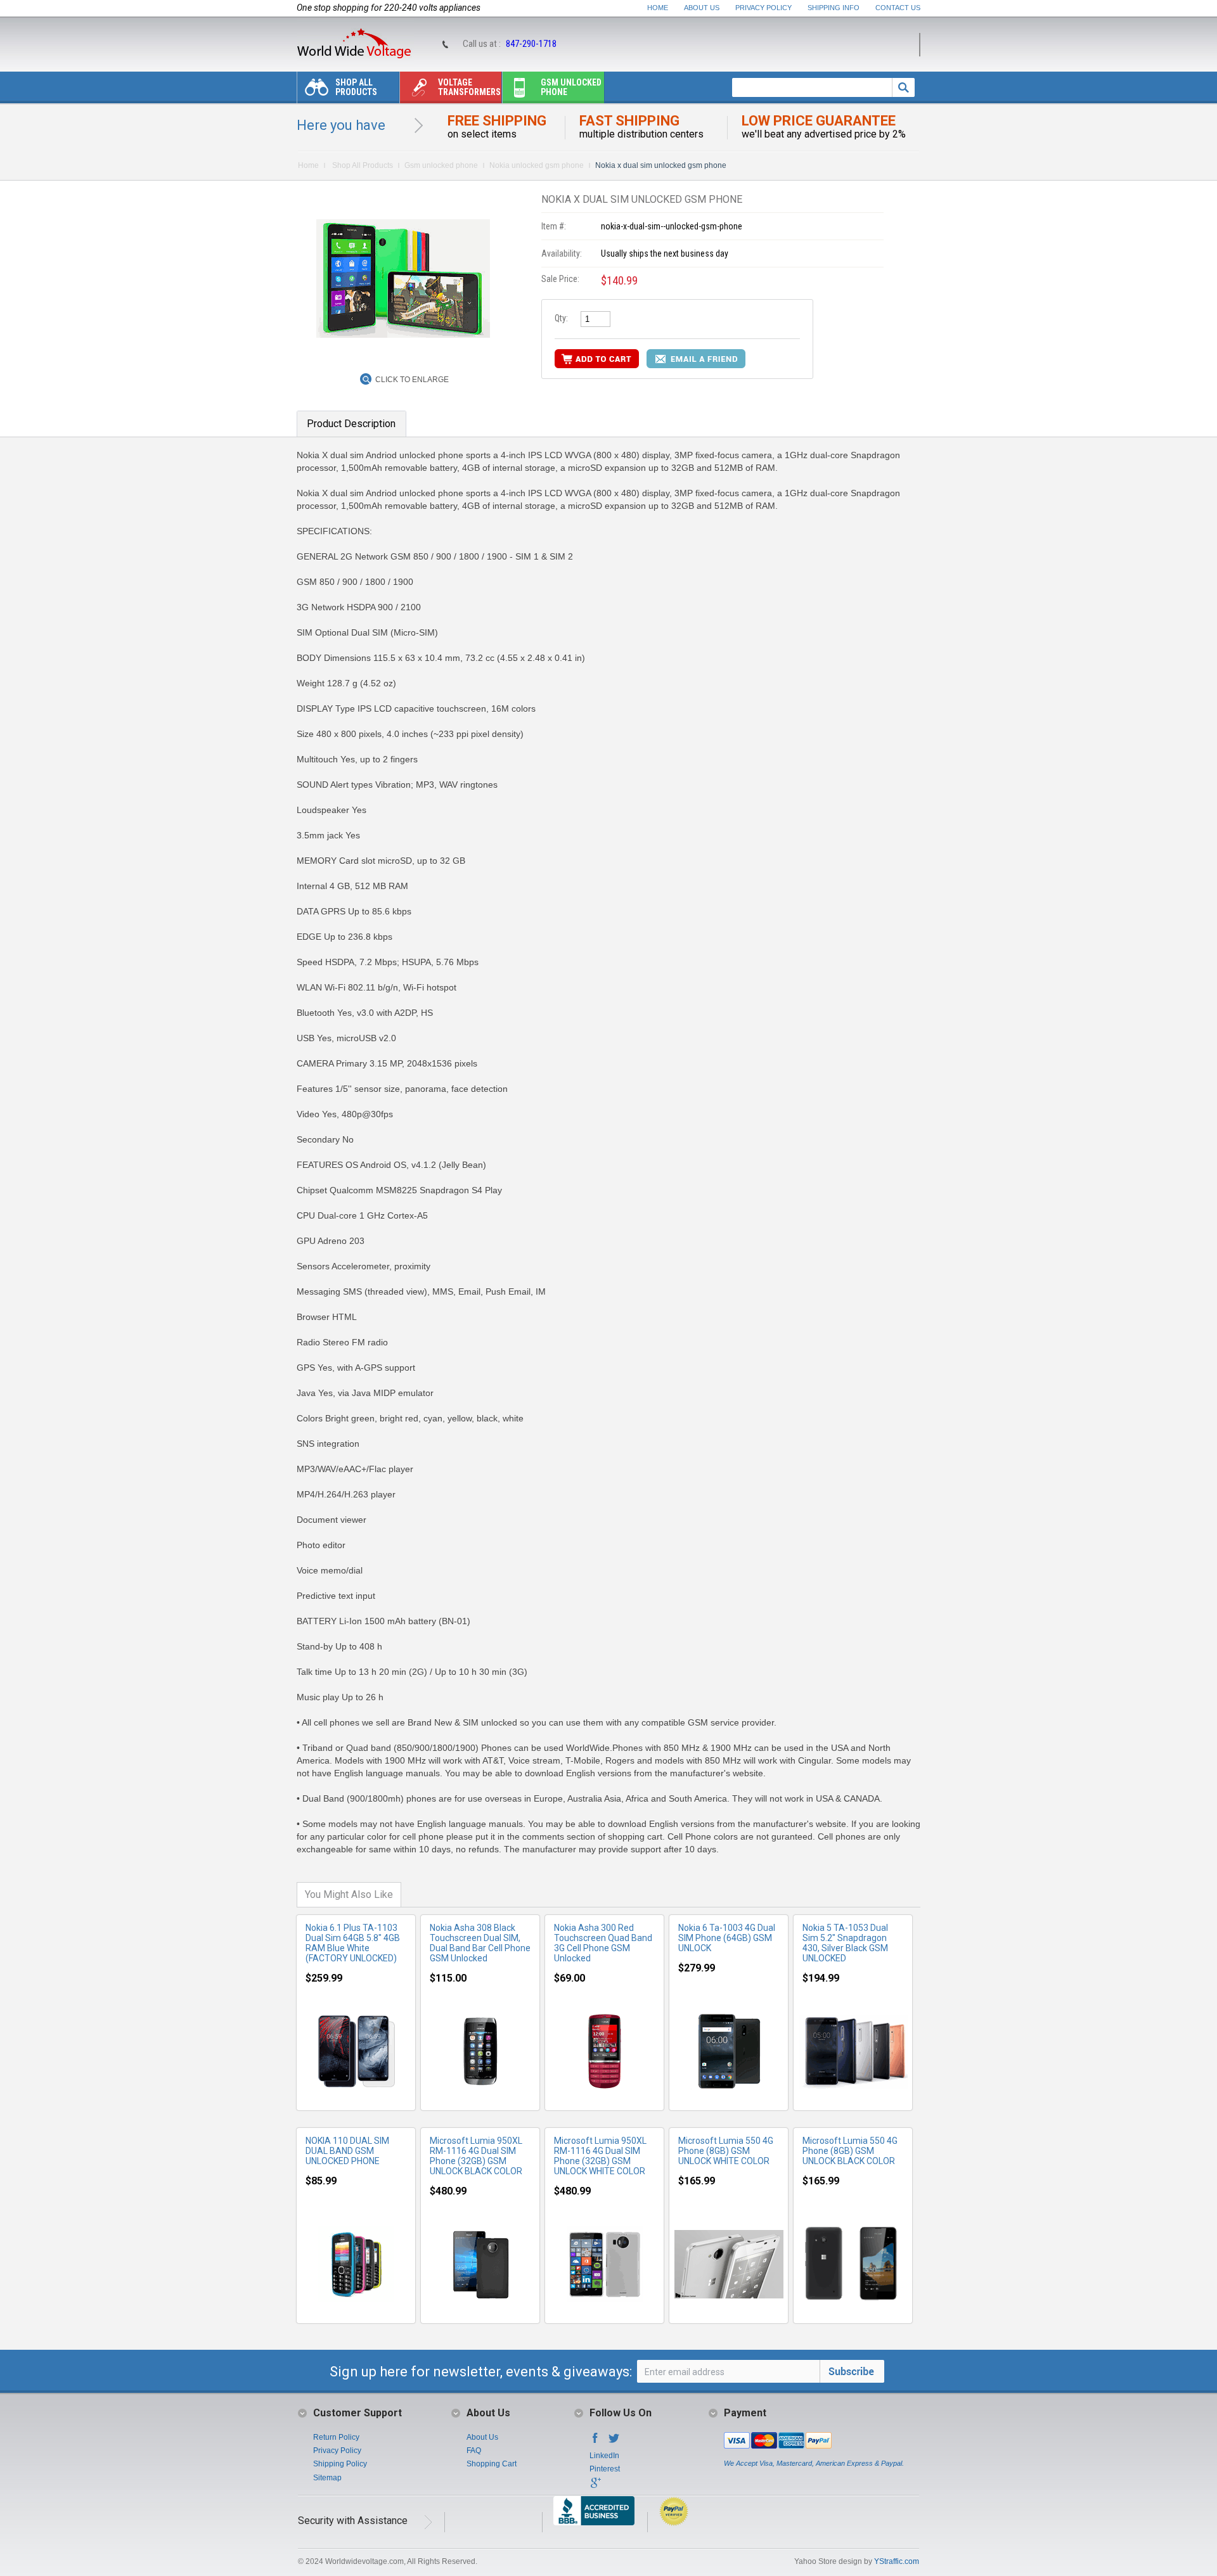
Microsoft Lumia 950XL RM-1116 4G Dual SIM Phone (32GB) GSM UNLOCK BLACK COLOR (476, 2156)
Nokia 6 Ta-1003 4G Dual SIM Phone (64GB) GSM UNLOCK (727, 1938)
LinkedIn (604, 2456)
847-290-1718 (531, 44)
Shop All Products (356, 87)
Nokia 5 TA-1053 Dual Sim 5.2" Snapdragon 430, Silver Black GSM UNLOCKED (845, 1943)
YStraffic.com (897, 2561)
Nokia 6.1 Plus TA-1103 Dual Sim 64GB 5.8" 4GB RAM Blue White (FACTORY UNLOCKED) (353, 1943)
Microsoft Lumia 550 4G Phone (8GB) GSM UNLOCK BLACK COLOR (850, 2151)
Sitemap (327, 2478)
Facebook (595, 2442)
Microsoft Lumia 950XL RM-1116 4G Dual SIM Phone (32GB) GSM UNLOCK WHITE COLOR (600, 2156)
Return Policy (336, 2437)
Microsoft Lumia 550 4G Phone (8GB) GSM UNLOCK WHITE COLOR (726, 2151)
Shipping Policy (340, 2464)
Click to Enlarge (412, 380)
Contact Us (898, 8)
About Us (702, 8)
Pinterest (605, 2469)
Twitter (614, 2442)
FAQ (474, 2451)
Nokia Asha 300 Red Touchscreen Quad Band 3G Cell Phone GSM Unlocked (603, 1943)
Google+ (595, 2487)
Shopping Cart (492, 2464)
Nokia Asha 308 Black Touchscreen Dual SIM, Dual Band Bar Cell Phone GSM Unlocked (480, 1943)
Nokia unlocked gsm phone (537, 165)
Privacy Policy (763, 8)
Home (658, 8)
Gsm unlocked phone (571, 87)
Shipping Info (834, 8)
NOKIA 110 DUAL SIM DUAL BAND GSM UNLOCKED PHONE (347, 2151)
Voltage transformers (469, 87)
